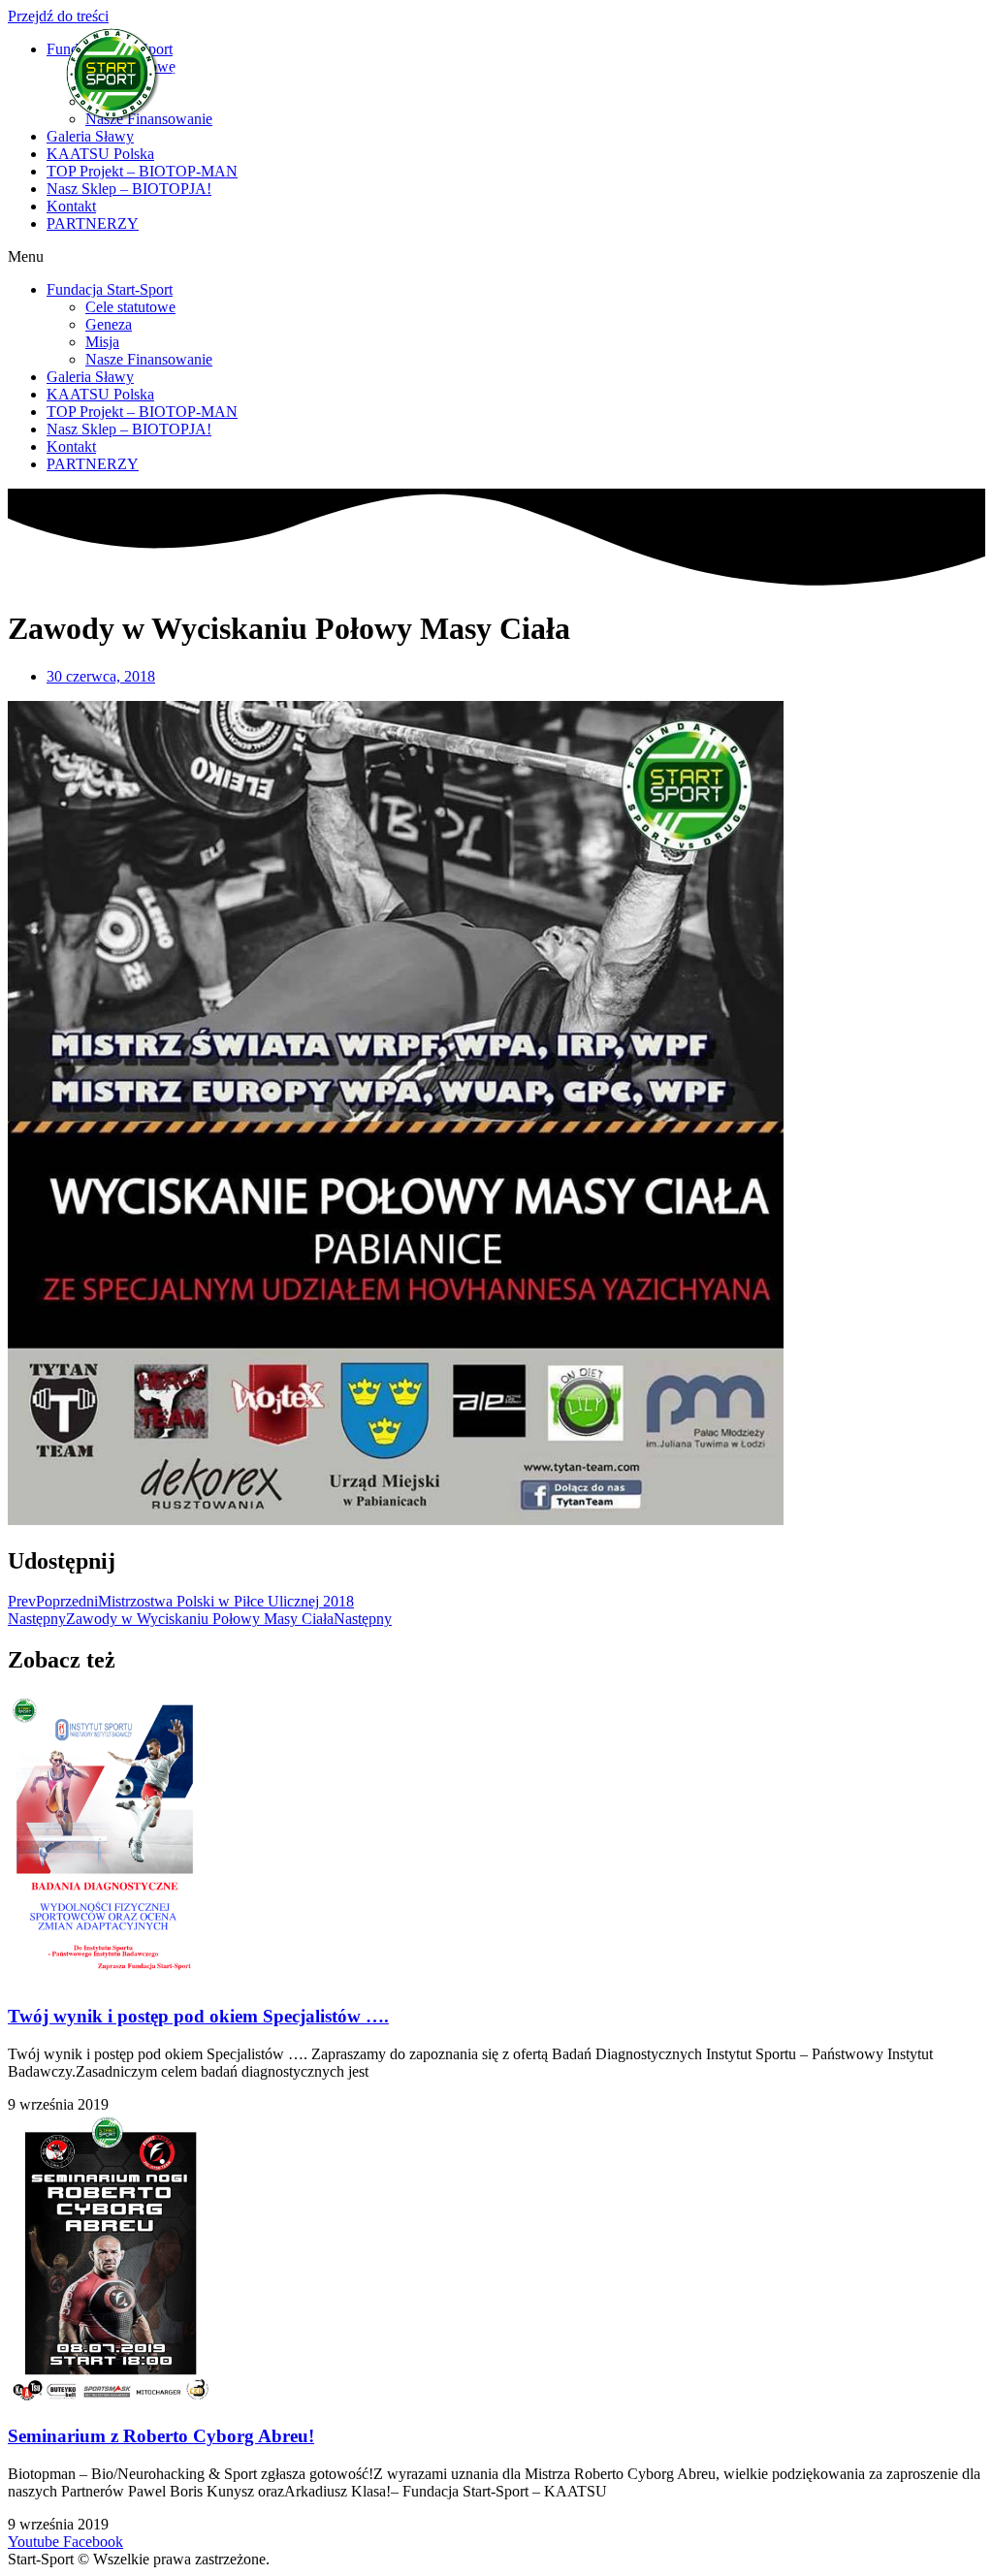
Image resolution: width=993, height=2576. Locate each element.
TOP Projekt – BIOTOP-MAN (142, 171)
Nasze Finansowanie (149, 359)
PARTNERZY (93, 223)
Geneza (109, 324)
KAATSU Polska (100, 154)
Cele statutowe (130, 307)
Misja (102, 342)
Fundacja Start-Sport (110, 289)
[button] (496, 257)
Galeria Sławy (90, 136)
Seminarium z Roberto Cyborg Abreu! (161, 2436)
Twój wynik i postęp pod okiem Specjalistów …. (198, 2016)
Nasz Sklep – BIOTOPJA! (129, 189)
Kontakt (71, 206)
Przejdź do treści (58, 16)
